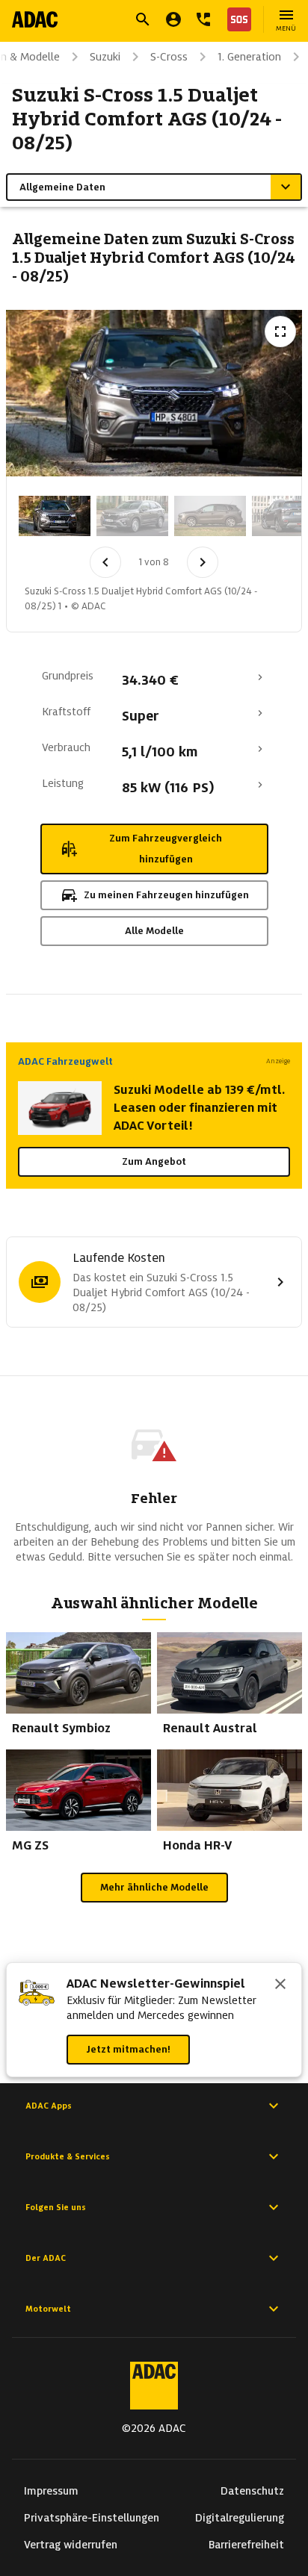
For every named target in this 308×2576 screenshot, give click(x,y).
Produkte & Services (68, 2156)
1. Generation (249, 57)
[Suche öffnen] (143, 19)
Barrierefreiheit (246, 2545)
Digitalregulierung (240, 2518)
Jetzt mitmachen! (128, 2049)
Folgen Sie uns (56, 2207)
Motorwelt (48, 2309)
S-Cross (169, 57)
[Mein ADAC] (173, 19)
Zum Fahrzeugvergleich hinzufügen (166, 849)
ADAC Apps (49, 2106)
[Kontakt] (203, 19)
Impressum (51, 2491)
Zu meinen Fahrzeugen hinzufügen (166, 895)
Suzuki (105, 57)
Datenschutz (252, 2491)
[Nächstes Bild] (203, 562)
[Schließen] (280, 1985)
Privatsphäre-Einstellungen (92, 2518)
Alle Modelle (154, 931)
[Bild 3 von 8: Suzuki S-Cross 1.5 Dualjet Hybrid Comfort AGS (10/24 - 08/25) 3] (210, 516)
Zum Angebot (154, 1161)
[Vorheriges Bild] (105, 562)
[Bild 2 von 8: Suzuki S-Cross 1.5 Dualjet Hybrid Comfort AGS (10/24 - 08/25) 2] (132, 516)
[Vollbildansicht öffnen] (280, 332)
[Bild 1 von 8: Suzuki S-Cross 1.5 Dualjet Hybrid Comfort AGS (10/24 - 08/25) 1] (55, 516)
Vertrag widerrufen (71, 2545)
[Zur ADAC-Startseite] (35, 19)
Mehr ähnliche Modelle (154, 1887)
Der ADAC (46, 2258)
